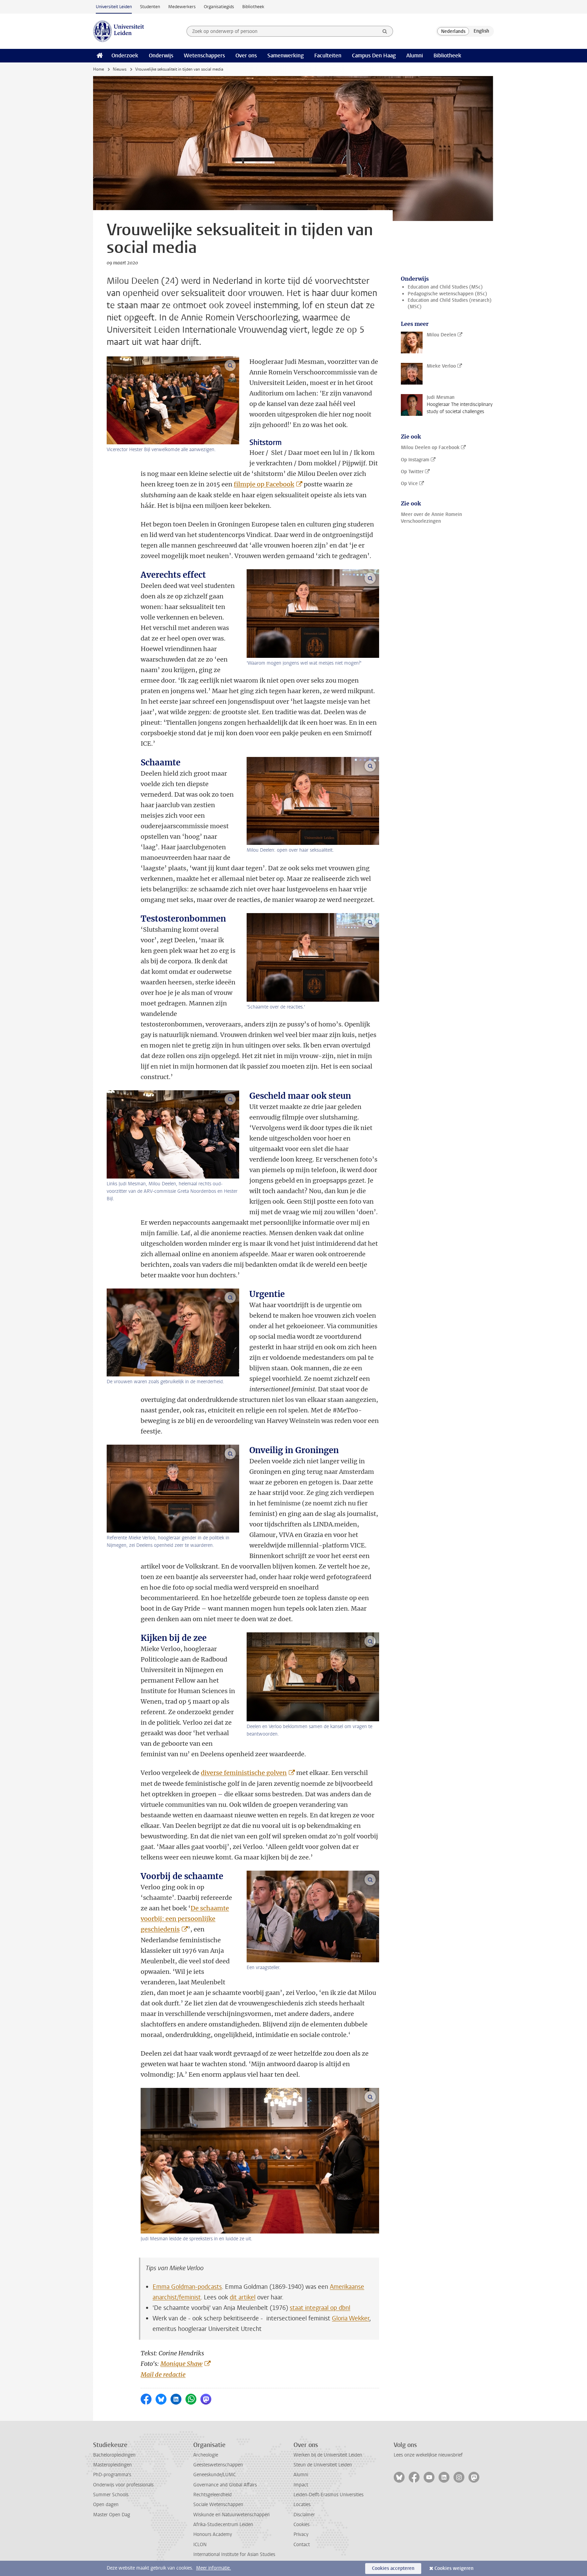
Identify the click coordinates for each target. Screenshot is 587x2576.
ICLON (200, 2545)
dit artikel (243, 2297)
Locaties (302, 2505)
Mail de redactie (163, 2375)
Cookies (301, 2525)
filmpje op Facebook (264, 484)
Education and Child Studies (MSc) (445, 287)
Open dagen (106, 2505)
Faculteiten (328, 55)
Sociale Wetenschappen (218, 2505)
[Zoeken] (385, 31)
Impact (301, 2485)
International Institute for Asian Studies (234, 2554)
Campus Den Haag (374, 55)
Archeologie (206, 2455)
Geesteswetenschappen (218, 2465)
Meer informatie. (214, 2568)
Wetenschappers (204, 55)
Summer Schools (111, 2495)
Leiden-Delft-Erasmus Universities (328, 2495)
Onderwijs (161, 55)
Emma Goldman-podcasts (187, 2287)
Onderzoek (125, 55)
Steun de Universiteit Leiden (323, 2465)
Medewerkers (182, 7)
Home (99, 69)
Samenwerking (286, 55)
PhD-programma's (112, 2475)
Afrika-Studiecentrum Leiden (223, 2525)
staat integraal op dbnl (320, 2308)
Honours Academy (213, 2534)
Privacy (301, 2534)
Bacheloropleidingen (114, 2455)
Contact (302, 2545)
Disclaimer (304, 2515)
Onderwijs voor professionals (123, 2485)
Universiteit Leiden (114, 7)
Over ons (246, 55)
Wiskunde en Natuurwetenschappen (232, 2515)
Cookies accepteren (393, 2568)
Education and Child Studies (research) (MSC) (450, 303)
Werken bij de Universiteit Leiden (328, 2455)
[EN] (481, 31)
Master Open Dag (112, 2515)
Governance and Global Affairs (225, 2485)
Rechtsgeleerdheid (212, 2495)
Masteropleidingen (112, 2465)
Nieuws (120, 69)
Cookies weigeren (454, 2568)
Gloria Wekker (351, 2318)
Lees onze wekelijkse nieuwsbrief (428, 2455)
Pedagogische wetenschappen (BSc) (447, 294)
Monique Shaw (181, 2364)
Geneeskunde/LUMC (215, 2475)
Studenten (150, 7)
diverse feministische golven (244, 1773)
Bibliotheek (253, 7)
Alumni (415, 55)
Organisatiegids (219, 7)
